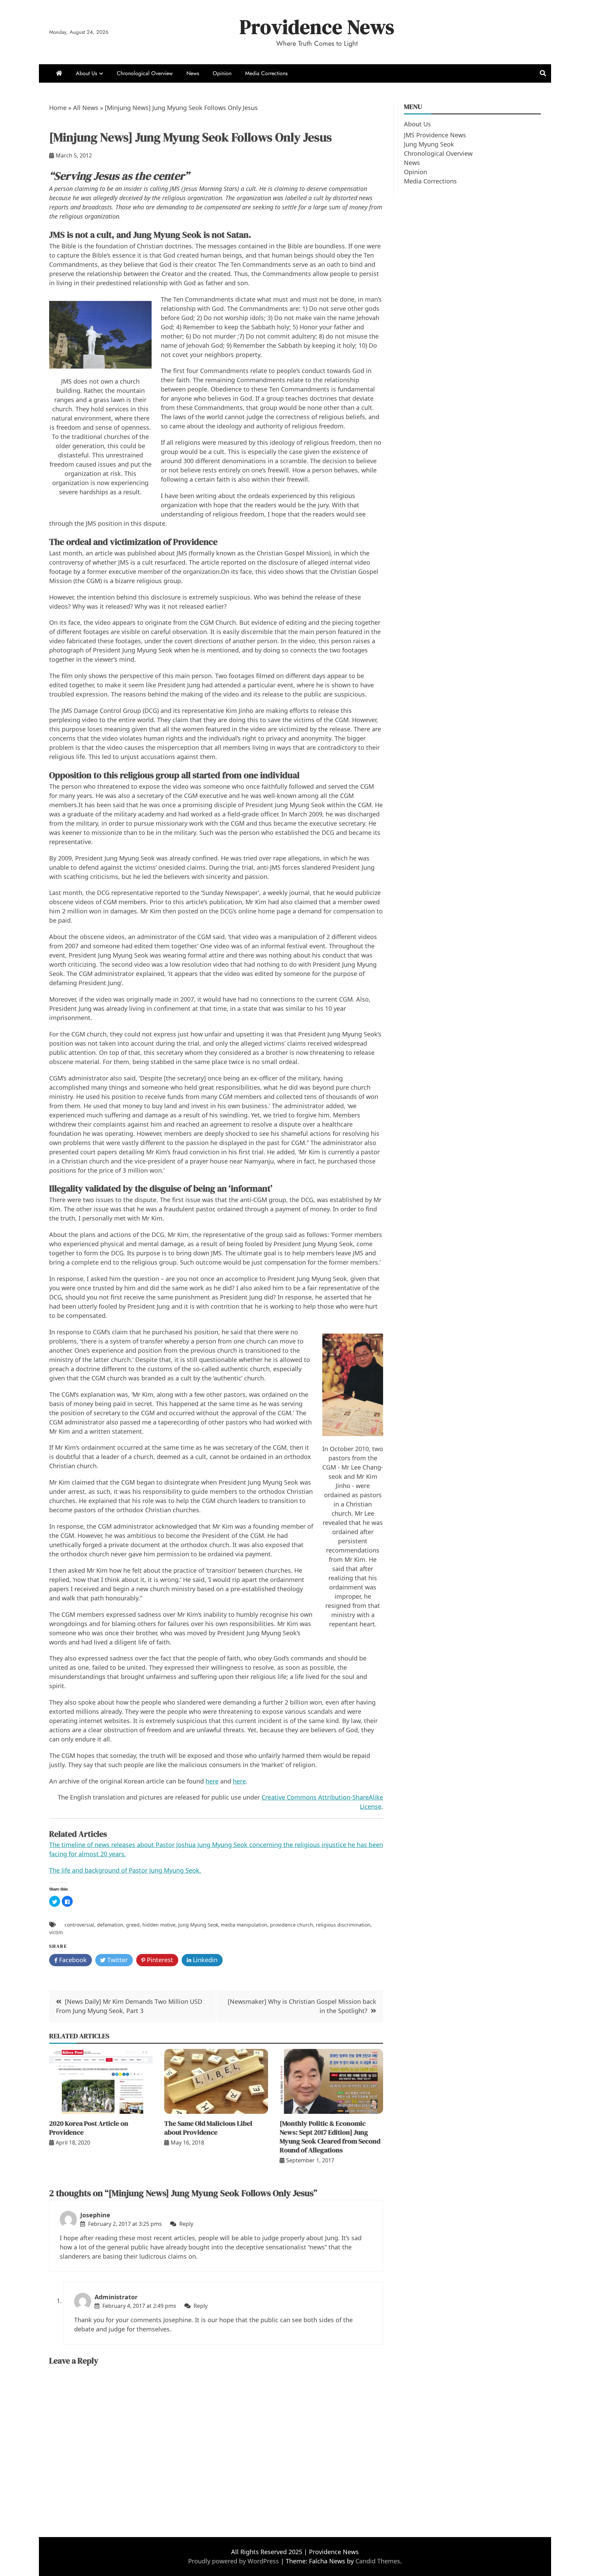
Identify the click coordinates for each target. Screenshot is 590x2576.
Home (58, 108)
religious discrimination (343, 1925)
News (193, 73)
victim (56, 1932)
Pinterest (159, 1960)
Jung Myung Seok (198, 1925)
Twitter (117, 1960)
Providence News (317, 27)
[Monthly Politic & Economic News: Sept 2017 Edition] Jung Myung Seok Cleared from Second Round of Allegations (330, 2137)
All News (86, 108)
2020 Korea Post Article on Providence (89, 2128)
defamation (110, 1925)
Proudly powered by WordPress (234, 2561)
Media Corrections (266, 73)
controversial (79, 1925)
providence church (292, 1925)
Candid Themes (378, 2561)
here (212, 1781)
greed (133, 1925)
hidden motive (159, 1925)
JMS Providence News (435, 135)
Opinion (222, 73)
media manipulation (244, 1925)
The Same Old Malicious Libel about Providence (208, 2128)
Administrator (116, 2297)
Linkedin (204, 1960)
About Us (86, 73)
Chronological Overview (145, 73)
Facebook (72, 1960)
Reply (186, 2224)
